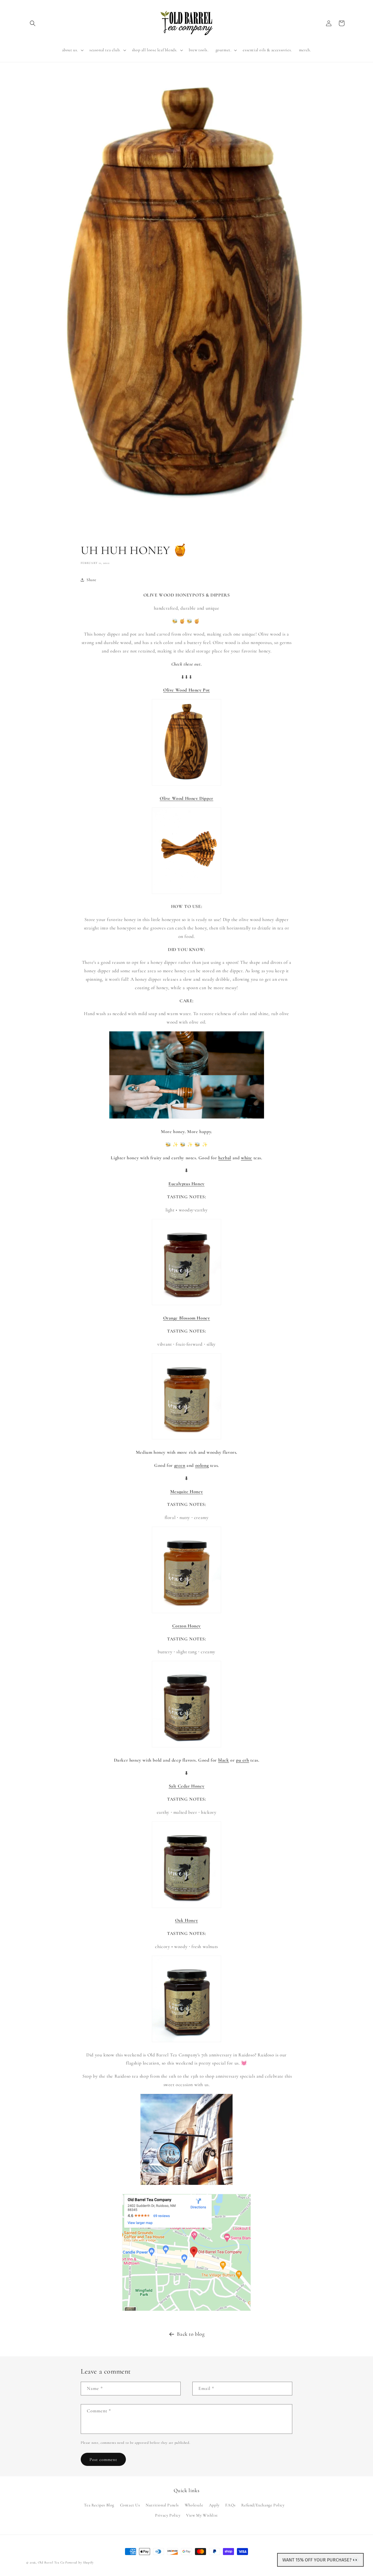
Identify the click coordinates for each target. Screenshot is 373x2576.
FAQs (230, 2505)
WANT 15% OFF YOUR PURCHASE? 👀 (320, 2560)
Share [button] (92, 580)
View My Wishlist (202, 2515)
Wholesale (194, 2505)
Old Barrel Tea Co (51, 2562)
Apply (214, 2505)
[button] (33, 23)
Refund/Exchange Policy (263, 2505)
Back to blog (191, 2334)
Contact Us (130, 2505)
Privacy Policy (168, 2515)
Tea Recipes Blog (99, 2505)
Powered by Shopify (80, 2562)
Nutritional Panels (162, 2505)
